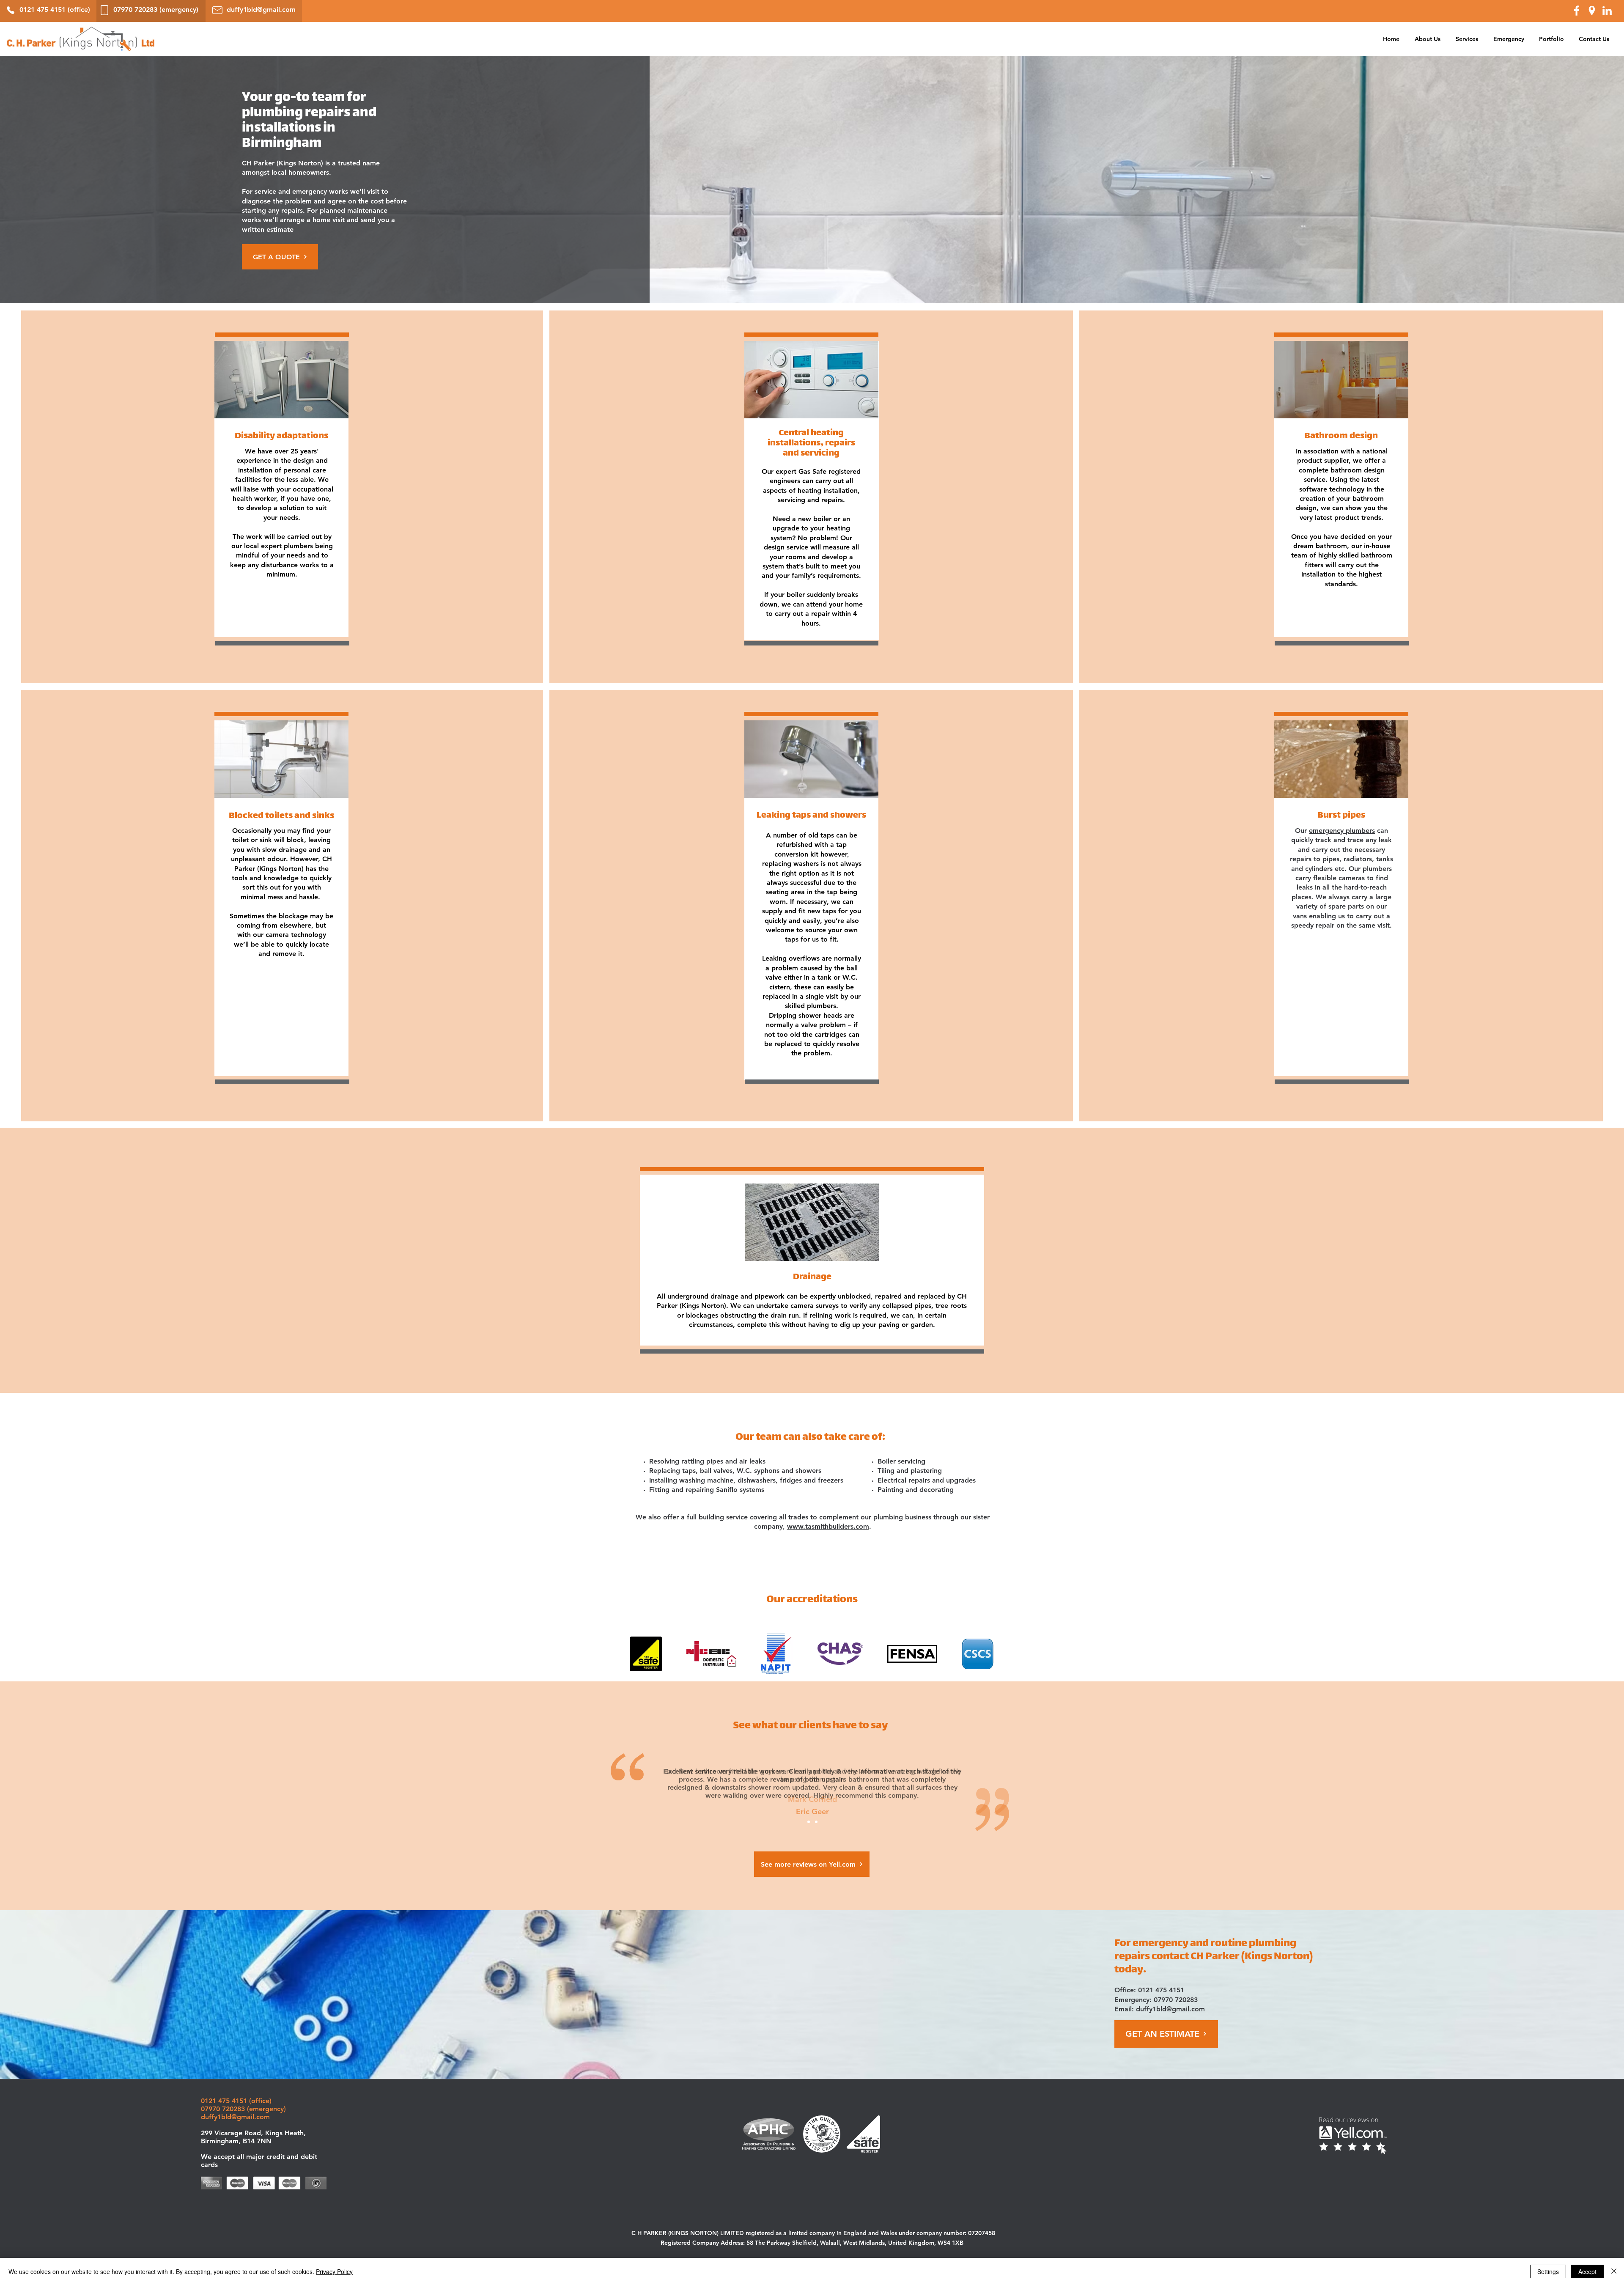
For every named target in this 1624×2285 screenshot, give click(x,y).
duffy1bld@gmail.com (1170, 2009)
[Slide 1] (809, 1822)
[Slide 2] (816, 1822)
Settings (1548, 2271)
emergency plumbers (1342, 831)
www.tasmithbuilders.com (828, 1526)
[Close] (1614, 2271)
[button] (1467, 39)
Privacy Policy (334, 2271)
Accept (1587, 2271)
